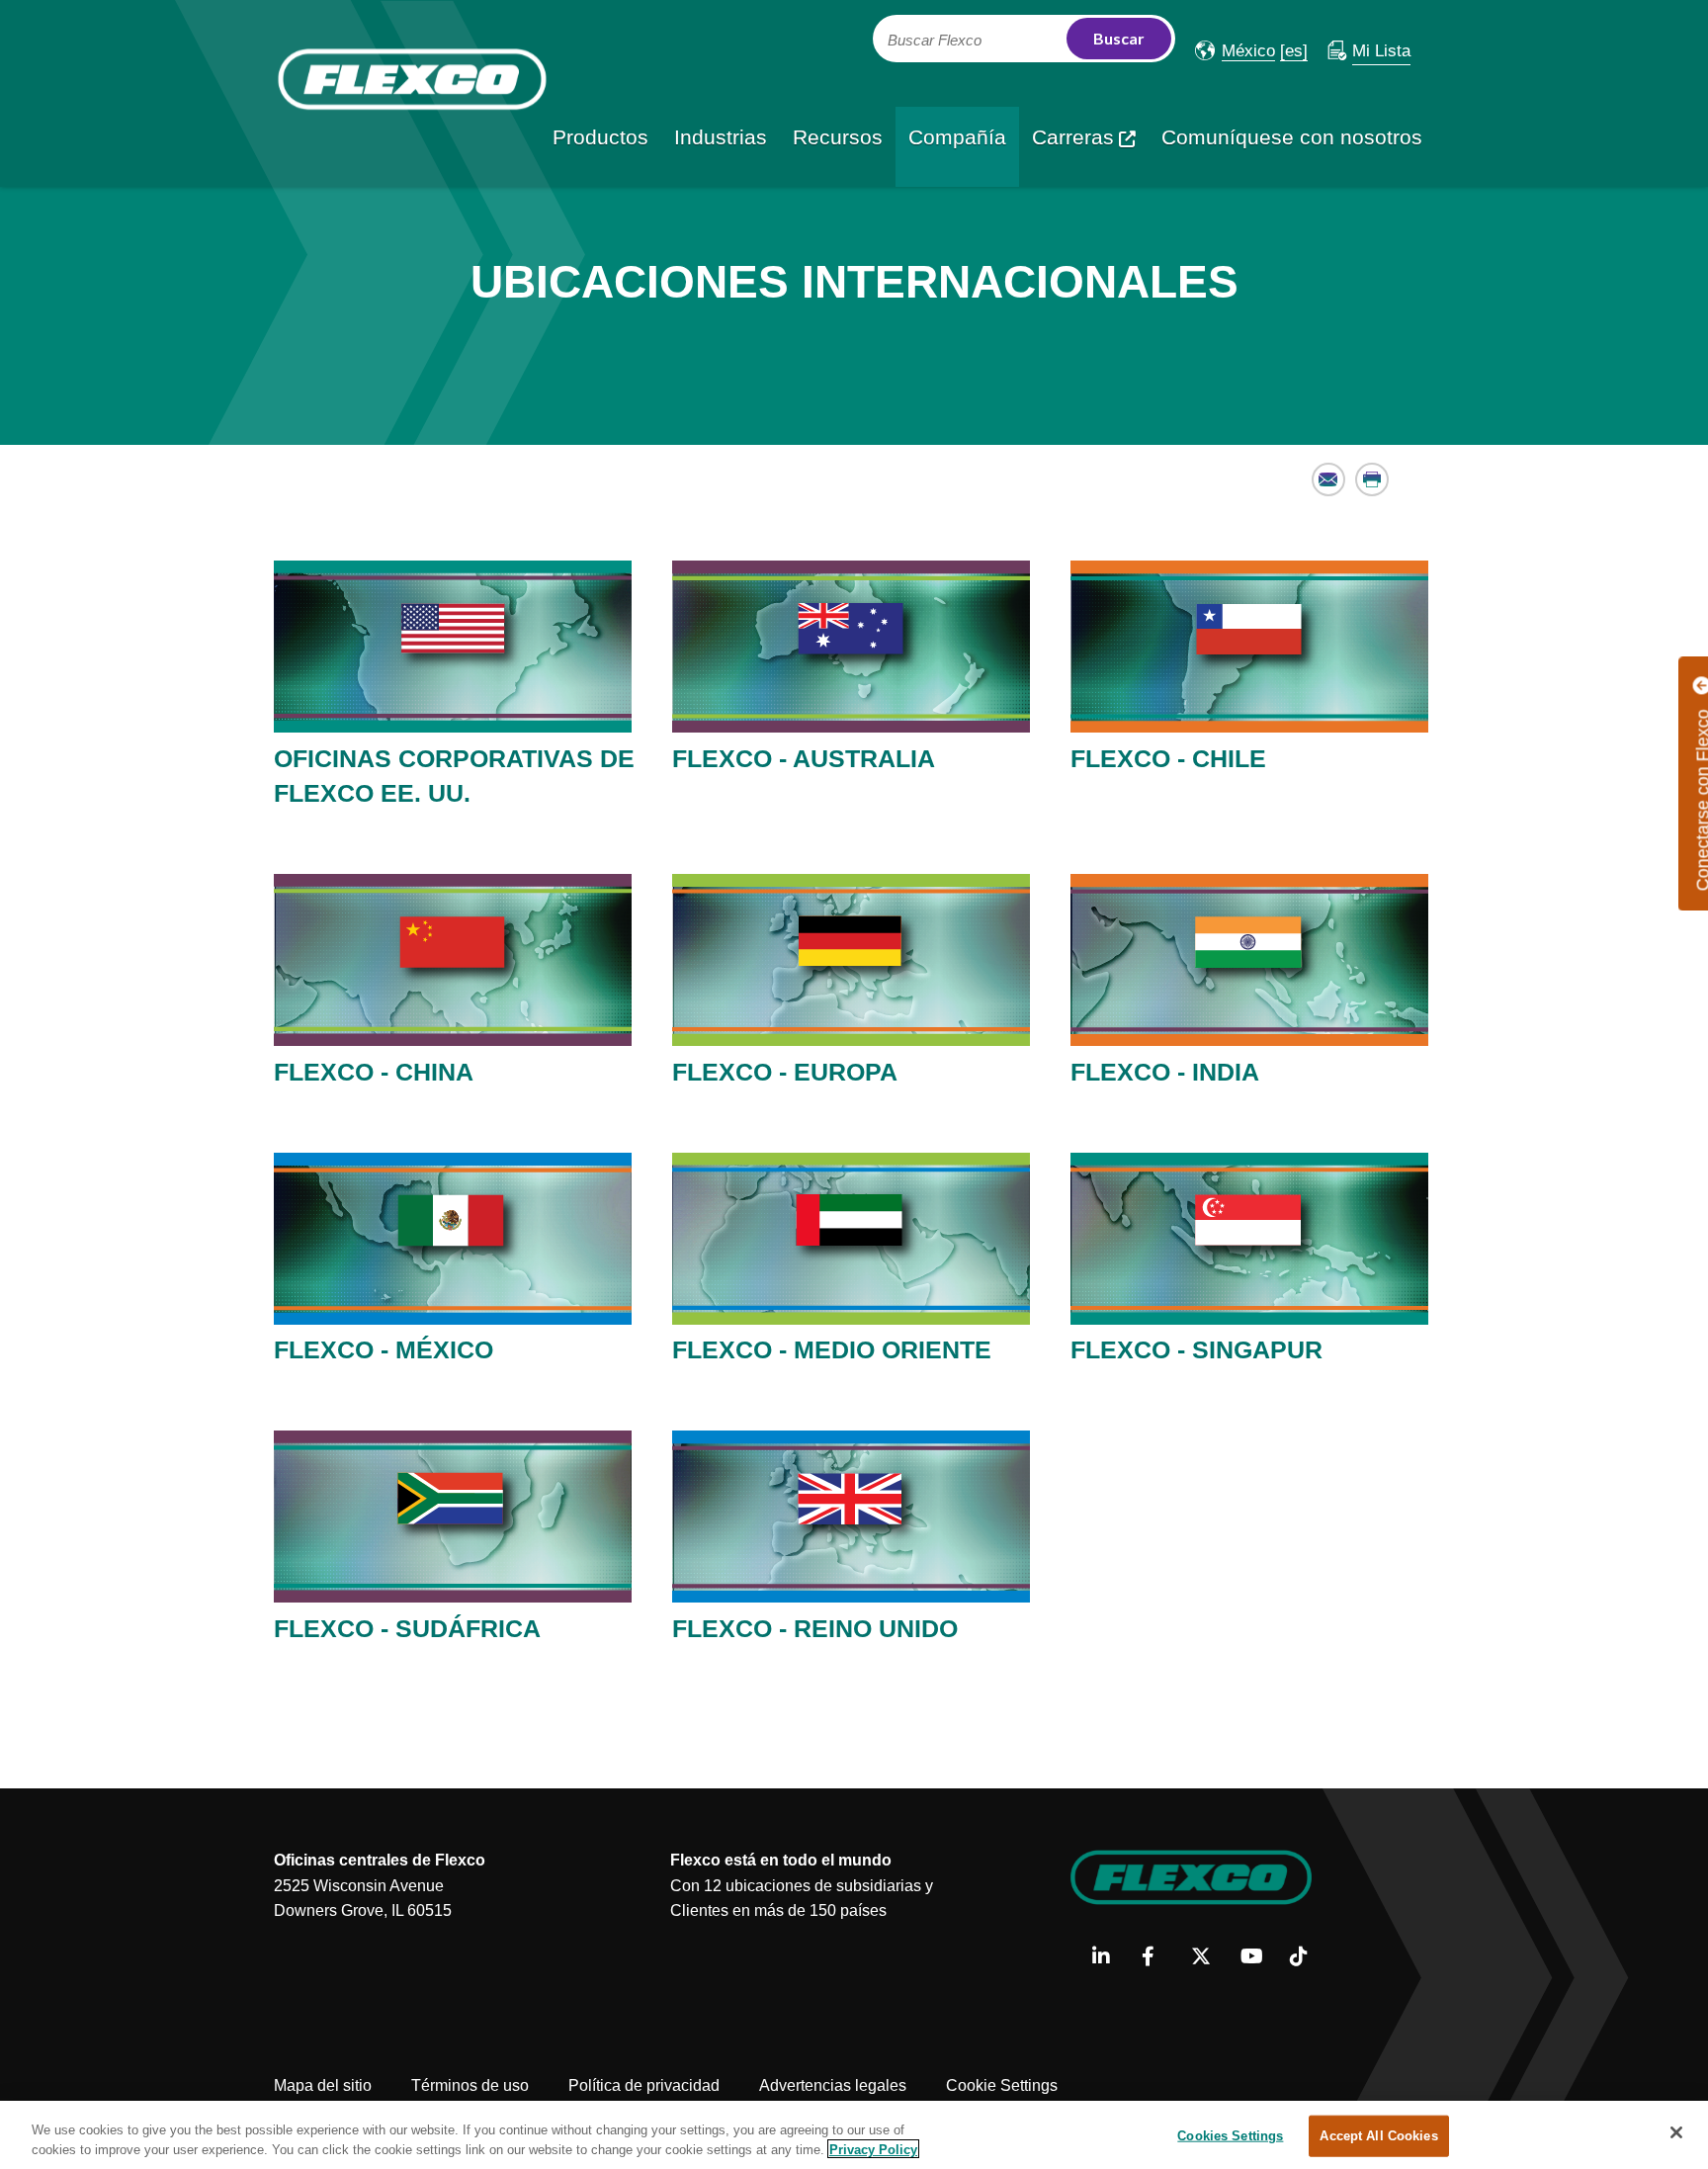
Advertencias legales (833, 2085)
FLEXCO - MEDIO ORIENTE (832, 1349)
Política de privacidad (644, 2085)
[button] (1235, 51)
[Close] (1676, 2132)
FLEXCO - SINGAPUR (1196, 1349)
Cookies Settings (1230, 2136)
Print (1372, 479)
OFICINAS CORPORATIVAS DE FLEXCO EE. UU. (454, 776)
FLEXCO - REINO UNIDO (815, 1628)
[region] (854, 2135)
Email (1329, 479)
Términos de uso (470, 2085)
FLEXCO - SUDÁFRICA (407, 1628)
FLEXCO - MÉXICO (384, 1349)
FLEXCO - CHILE (1168, 758)
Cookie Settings (1002, 2085)
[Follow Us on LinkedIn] (1110, 1957)
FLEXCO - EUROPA (785, 1072)
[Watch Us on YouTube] (1258, 1957)
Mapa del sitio (323, 2085)
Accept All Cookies (1378, 2136)
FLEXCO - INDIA (1165, 1072)
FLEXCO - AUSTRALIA (804, 758)
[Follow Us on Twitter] (1208, 1957)
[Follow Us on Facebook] (1159, 1957)
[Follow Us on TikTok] (1307, 1957)
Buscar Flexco (935, 41)
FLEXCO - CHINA (374, 1072)
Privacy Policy (873, 2149)
